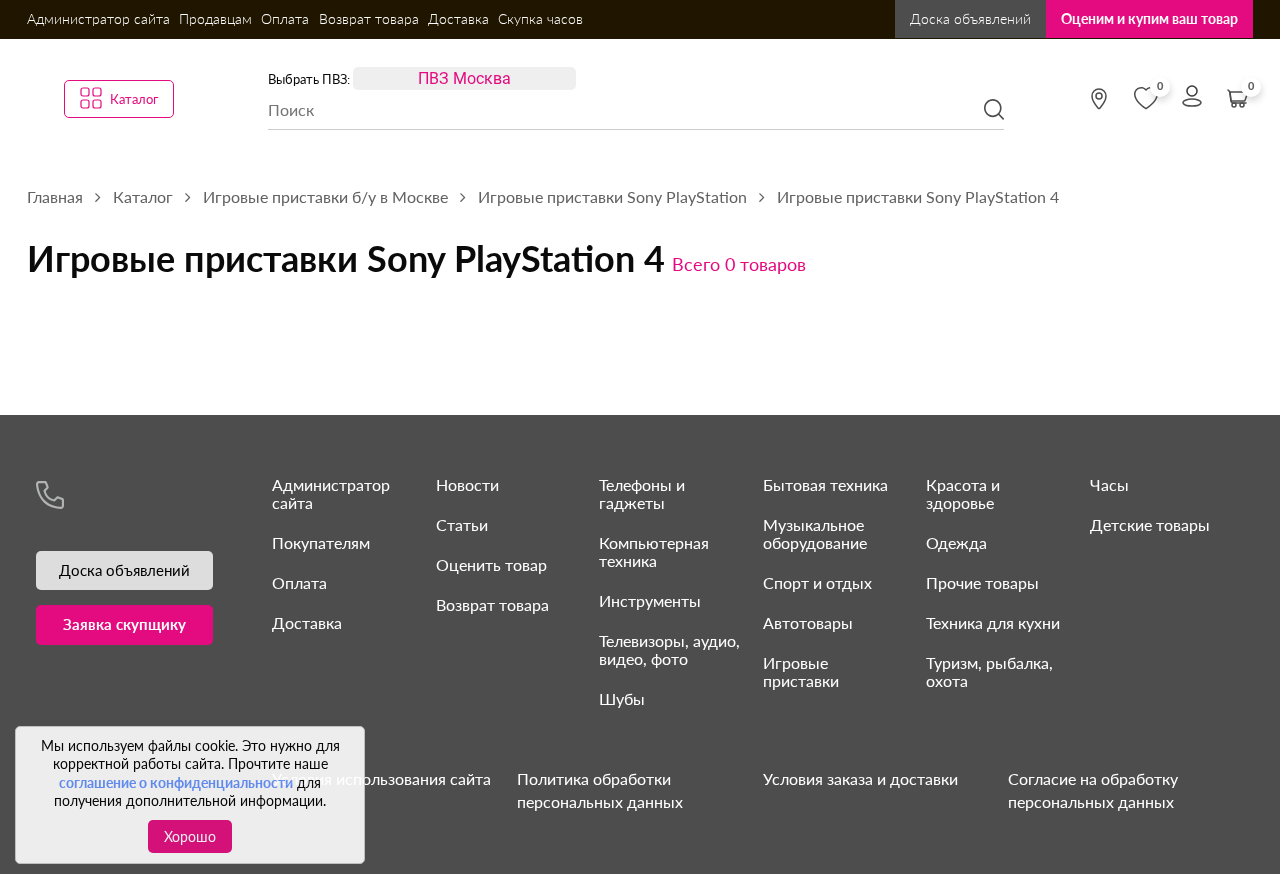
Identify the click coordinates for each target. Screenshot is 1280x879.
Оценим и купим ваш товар (1149, 18)
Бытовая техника (825, 484)
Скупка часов (540, 18)
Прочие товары (982, 582)
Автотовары (808, 622)
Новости (467, 484)
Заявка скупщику (124, 624)
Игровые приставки (801, 671)
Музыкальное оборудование (815, 533)
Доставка (458, 18)
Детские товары (1150, 524)
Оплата (285, 18)
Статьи (462, 524)
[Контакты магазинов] (1099, 99)
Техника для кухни (993, 622)
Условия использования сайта (381, 778)
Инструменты (650, 600)
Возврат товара (369, 18)
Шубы (622, 698)
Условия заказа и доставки (860, 778)
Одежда (956, 542)
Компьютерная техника (654, 551)
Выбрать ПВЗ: (309, 79)
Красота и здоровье (963, 493)
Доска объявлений (970, 18)
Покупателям (321, 542)
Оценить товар (491, 564)
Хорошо (190, 836)
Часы (1109, 484)
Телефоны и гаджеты (642, 493)
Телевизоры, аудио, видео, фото (669, 649)
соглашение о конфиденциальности (176, 782)
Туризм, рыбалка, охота (989, 671)
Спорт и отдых (817, 582)
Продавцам (215, 18)
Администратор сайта (98, 18)
